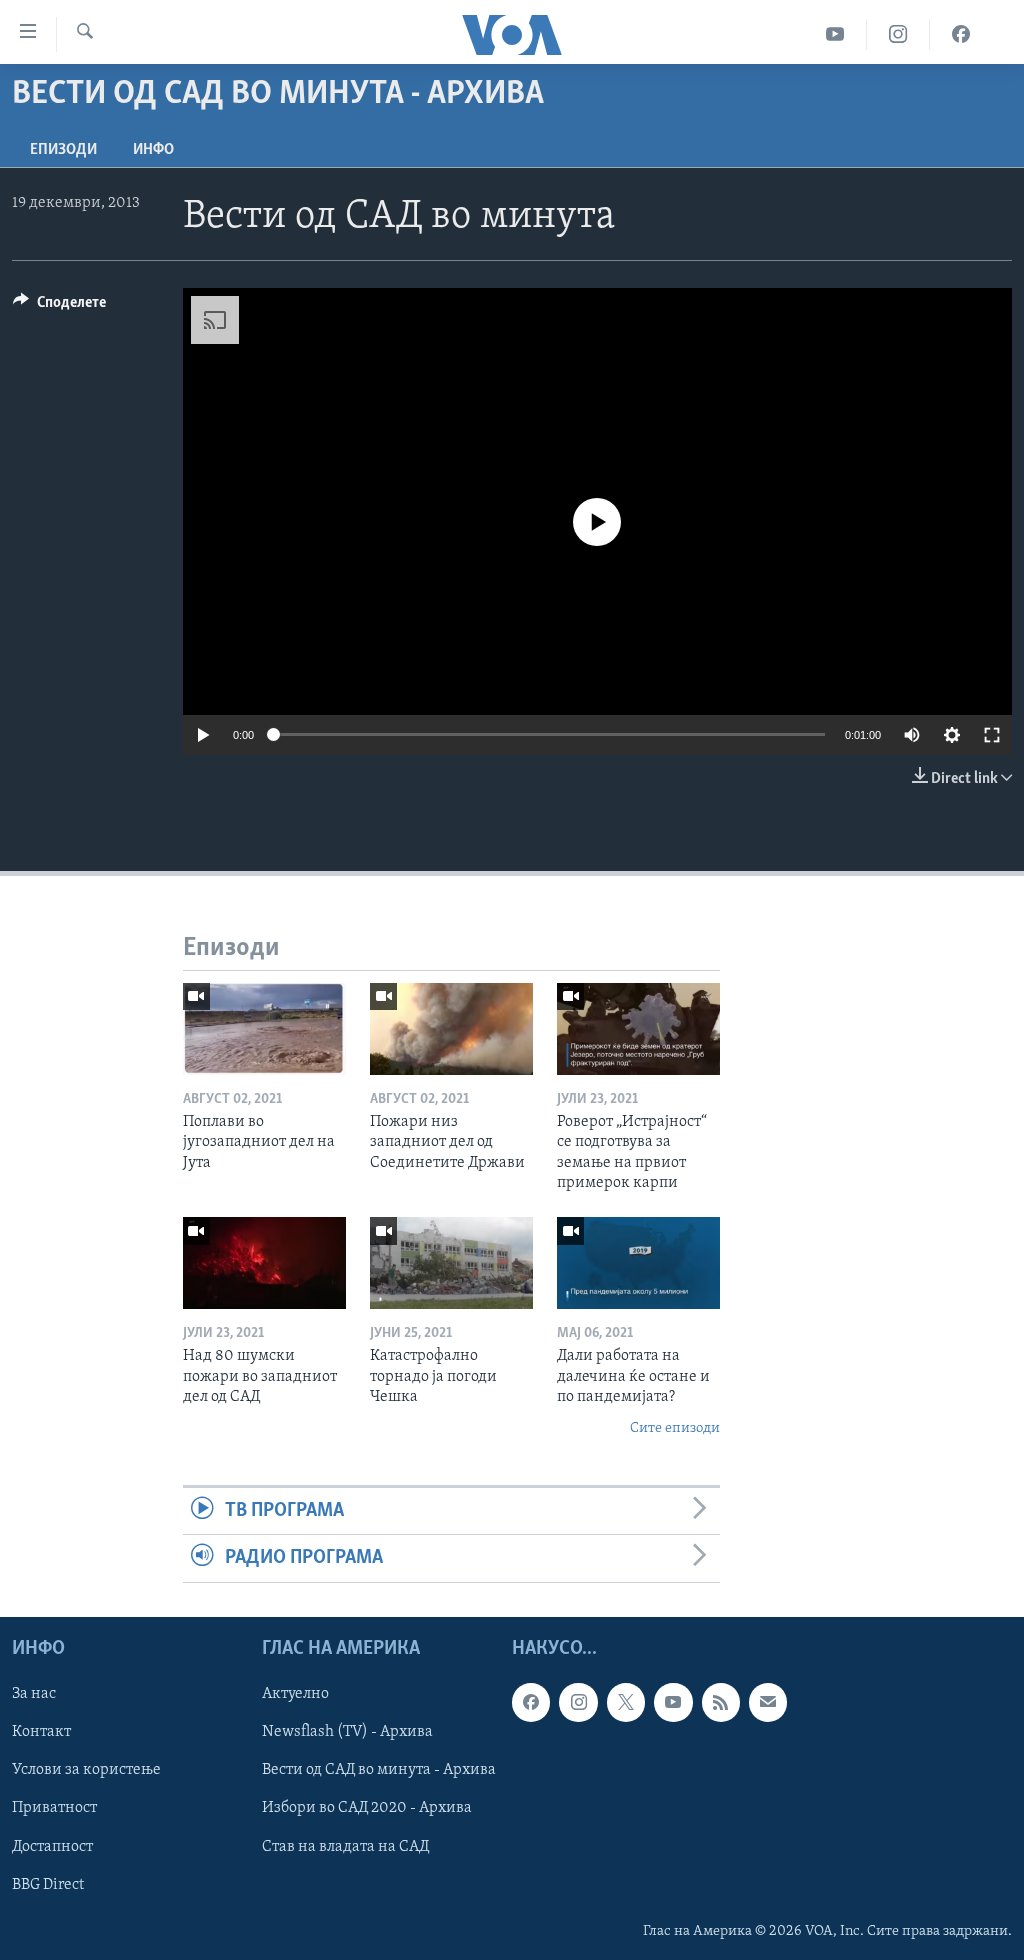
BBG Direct (48, 1884)
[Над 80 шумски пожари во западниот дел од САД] (264, 1263)
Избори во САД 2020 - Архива (367, 1808)
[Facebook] (961, 34)
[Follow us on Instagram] (578, 1702)
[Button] (59, 307)
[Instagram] (898, 34)
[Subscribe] (768, 1702)
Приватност (54, 1808)
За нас (34, 1694)
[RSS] (721, 1702)
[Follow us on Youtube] (673, 1702)
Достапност (52, 1846)
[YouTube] (835, 34)
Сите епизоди (675, 1428)
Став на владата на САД (345, 1846)
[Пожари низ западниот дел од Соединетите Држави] (451, 1029)
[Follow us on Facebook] (531, 1702)
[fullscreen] (992, 735)
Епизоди (63, 150)
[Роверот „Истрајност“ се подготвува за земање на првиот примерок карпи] (638, 1029)
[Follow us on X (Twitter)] (626, 1702)
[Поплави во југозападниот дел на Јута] (264, 1029)
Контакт (41, 1732)
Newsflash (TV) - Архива (347, 1732)
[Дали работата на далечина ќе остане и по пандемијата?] (638, 1263)
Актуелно (295, 1694)
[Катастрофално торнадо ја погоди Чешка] (451, 1263)
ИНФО (153, 150)
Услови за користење (86, 1770)
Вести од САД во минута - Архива (379, 1770)
